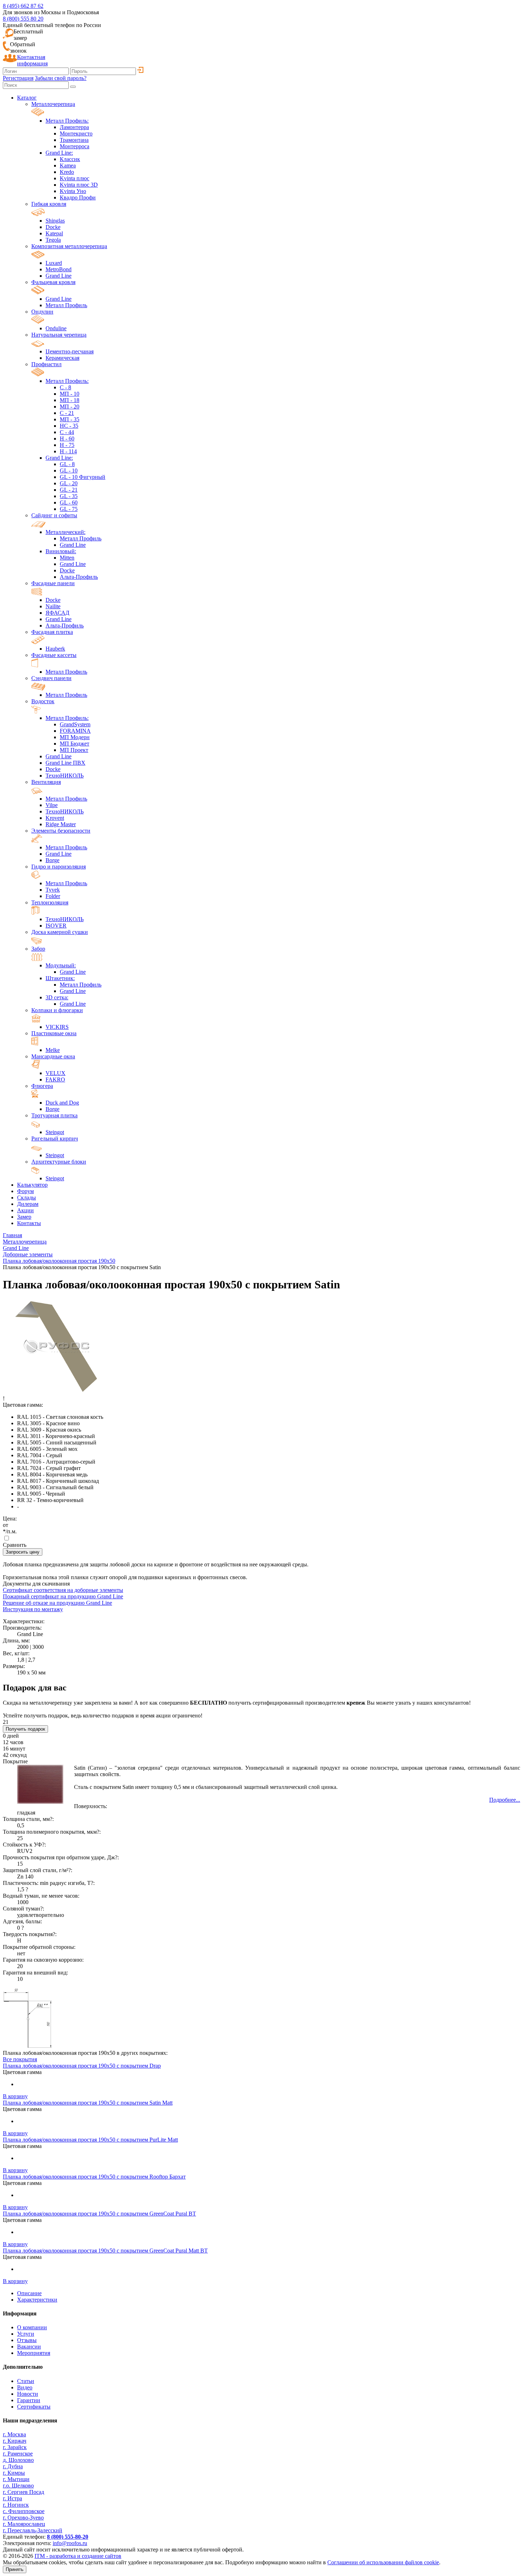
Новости (28, 2394)
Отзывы (27, 2340)
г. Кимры (14, 2473)
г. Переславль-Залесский (33, 2530)
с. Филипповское (24, 2511)
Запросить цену (23, 1552)
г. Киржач (15, 2441)
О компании (32, 2327)
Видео (25, 2387)
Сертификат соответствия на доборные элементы (63, 1590)
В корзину (15, 2096)
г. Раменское (18, 2454)
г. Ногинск (16, 2505)
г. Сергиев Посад (23, 2492)
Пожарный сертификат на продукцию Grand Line (63, 1596)
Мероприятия (34, 2353)
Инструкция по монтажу (33, 1609)
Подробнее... (505, 1800)
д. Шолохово (18, 2460)
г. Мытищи (16, 2479)
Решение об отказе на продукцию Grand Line (57, 1603)
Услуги (26, 2334)
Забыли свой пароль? (61, 78)
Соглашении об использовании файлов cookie (383, 2562)
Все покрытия (20, 2059)
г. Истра (12, 2498)
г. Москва (14, 2434)
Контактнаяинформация (32, 60)
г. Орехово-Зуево (23, 2518)
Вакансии (29, 2347)
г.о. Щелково (18, 2486)
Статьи (26, 2381)
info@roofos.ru (70, 2543)
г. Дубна (13, 2466)
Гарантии (29, 2400)
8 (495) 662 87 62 (23, 6)
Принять (15, 2569)
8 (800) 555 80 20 (23, 19)
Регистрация (18, 78)
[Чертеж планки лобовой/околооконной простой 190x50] (28, 2046)
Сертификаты (34, 2407)
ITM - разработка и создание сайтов (78, 2556)
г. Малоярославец (24, 2524)
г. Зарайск (15, 2447)
